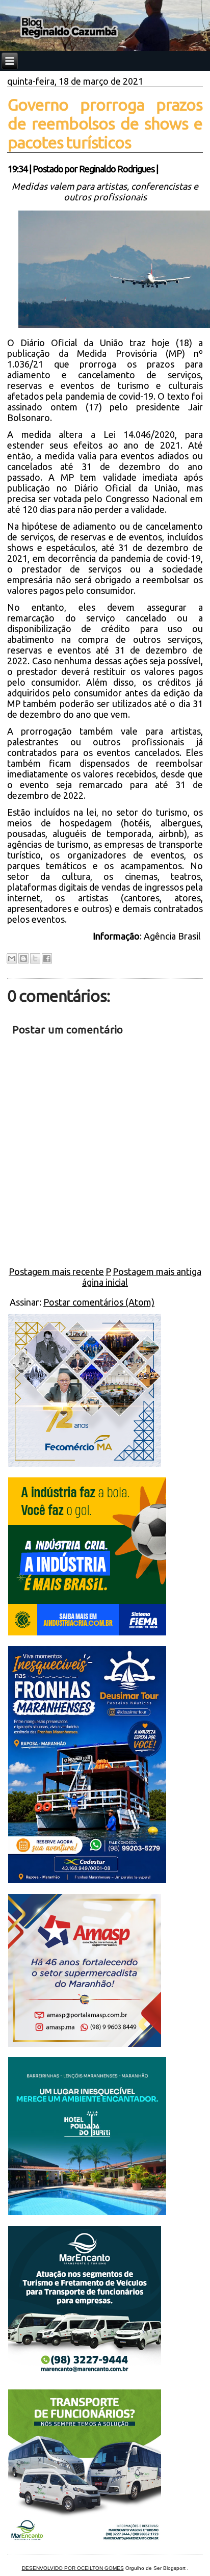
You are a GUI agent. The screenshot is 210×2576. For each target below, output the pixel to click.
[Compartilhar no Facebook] (47, 958)
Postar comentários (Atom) (99, 1302)
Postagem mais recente (56, 1271)
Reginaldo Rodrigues (117, 169)
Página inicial (105, 1277)
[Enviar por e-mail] (12, 958)
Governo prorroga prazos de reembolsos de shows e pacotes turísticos (105, 123)
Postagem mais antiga (157, 1271)
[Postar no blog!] (23, 958)
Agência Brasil (173, 936)
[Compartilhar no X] (35, 958)
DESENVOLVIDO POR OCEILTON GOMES (73, 2568)
